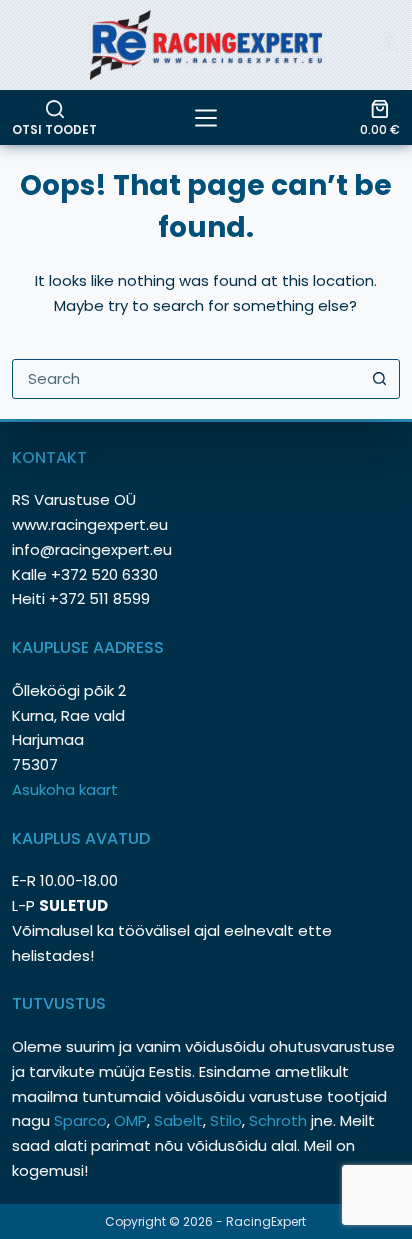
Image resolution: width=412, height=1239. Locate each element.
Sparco (80, 1120)
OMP (130, 1120)
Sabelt (178, 1120)
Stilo (226, 1120)
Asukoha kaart (67, 789)
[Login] (390, 45)
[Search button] (380, 379)
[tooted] (206, 118)
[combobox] (186, 379)
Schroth (280, 1120)
